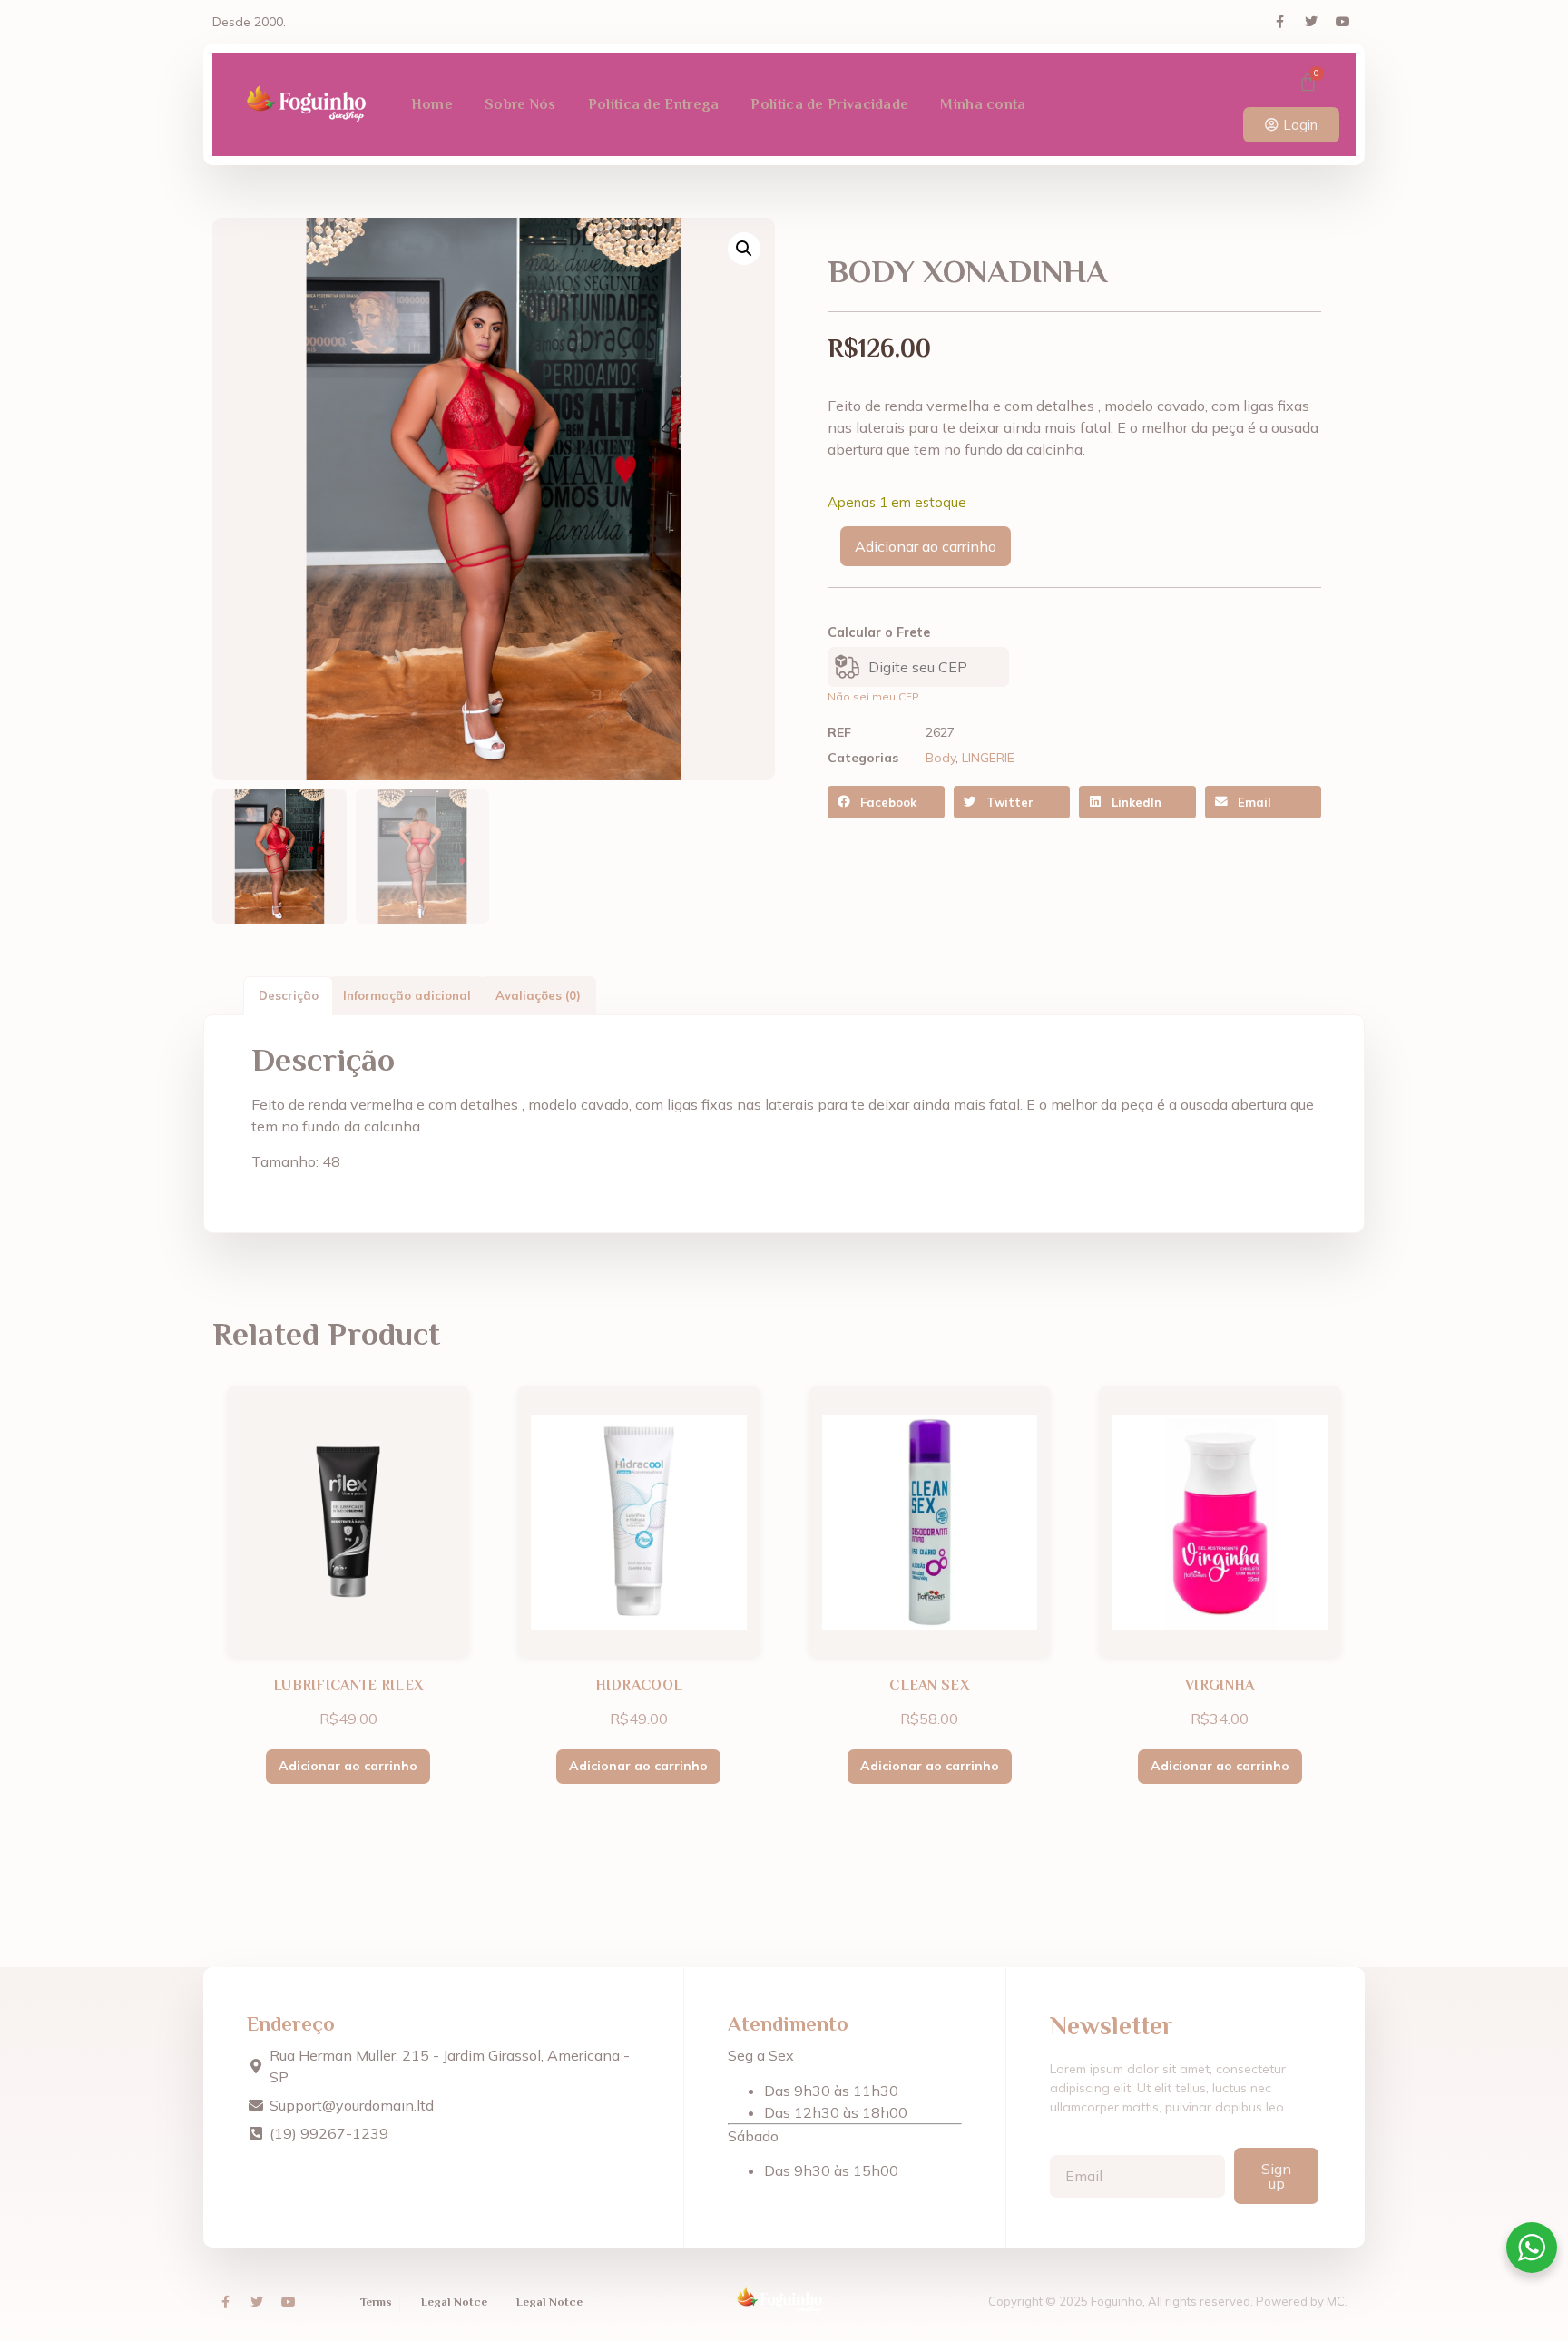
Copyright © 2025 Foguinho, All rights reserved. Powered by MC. (1168, 2301)
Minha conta (983, 104)
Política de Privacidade (829, 104)
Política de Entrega (654, 104)
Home (432, 104)
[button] (744, 249)
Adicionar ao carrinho (926, 546)
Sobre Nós (520, 104)
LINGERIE (988, 758)
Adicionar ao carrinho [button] (348, 1766)
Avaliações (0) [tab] (538, 995)
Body (941, 758)
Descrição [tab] (289, 995)
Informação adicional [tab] (407, 995)
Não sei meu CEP (873, 696)
